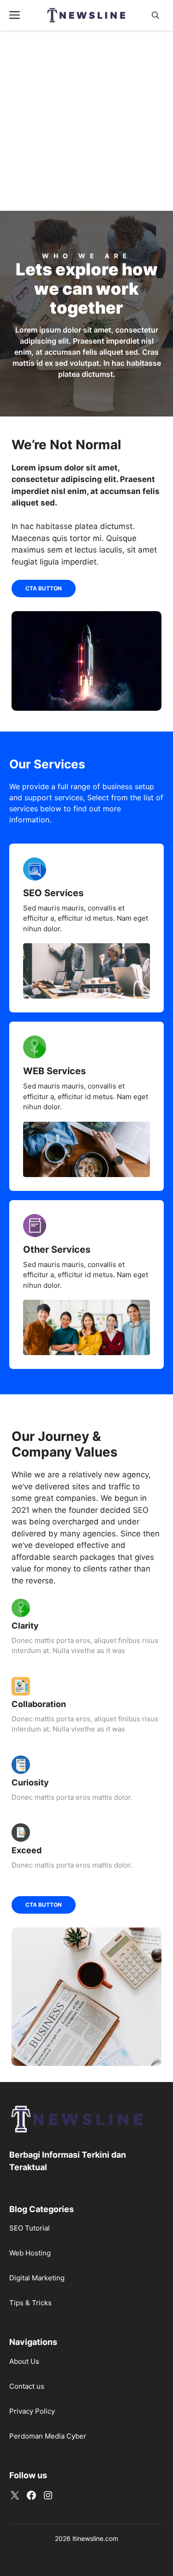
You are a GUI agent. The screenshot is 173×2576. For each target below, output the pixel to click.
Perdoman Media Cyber (48, 2436)
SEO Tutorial (30, 2228)
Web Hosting (30, 2253)
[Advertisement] (86, 121)
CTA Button (44, 588)
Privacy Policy (32, 2411)
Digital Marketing (37, 2278)
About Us (24, 2361)
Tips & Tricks (30, 2303)
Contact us (27, 2386)
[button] (155, 15)
